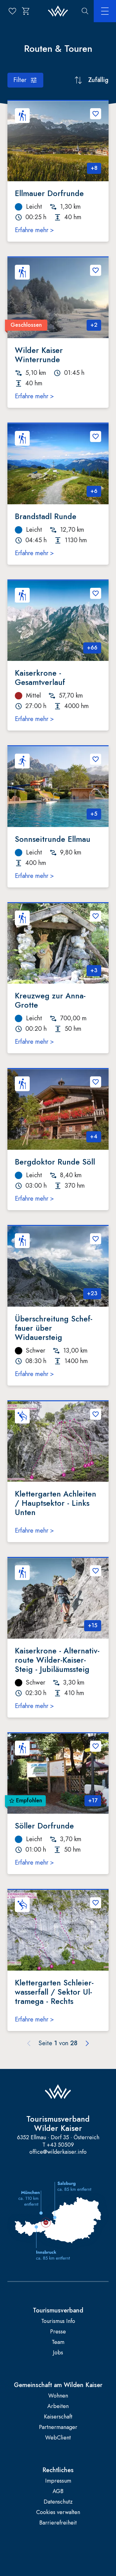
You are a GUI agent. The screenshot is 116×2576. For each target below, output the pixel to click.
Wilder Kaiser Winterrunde (39, 355)
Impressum (58, 2481)
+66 (92, 648)
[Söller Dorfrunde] (58, 1774)
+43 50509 (60, 2145)
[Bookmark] (96, 114)
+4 (94, 1136)
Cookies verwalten (58, 2512)
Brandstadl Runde (46, 516)
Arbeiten (58, 2406)
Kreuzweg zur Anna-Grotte (50, 1000)
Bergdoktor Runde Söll (55, 1162)
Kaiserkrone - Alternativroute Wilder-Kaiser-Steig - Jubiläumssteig (57, 1660)
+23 (92, 1293)
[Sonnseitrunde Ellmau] (58, 787)
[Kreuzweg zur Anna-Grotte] (58, 944)
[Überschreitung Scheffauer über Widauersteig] (58, 1266)
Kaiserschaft (58, 2417)
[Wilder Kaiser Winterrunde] (58, 298)
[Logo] (58, 11)
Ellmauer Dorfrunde (49, 193)
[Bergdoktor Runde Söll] (58, 1109)
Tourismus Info (58, 2321)
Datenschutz (58, 2502)
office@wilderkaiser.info (58, 2152)
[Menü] (105, 11)
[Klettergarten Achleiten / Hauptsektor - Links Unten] (58, 1442)
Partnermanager (58, 2427)
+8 (94, 168)
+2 (94, 325)
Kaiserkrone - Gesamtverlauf (40, 678)
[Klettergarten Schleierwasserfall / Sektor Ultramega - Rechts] (58, 1930)
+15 (93, 1625)
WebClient (58, 2438)
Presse (58, 2332)
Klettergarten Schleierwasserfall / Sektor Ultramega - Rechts (54, 1992)
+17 (93, 1800)
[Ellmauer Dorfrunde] (58, 141)
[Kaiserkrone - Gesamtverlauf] (58, 621)
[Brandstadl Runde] (58, 464)
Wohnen (58, 2396)
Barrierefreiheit (58, 2523)
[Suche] (85, 11)
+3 (94, 970)
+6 (94, 491)
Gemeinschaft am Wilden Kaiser (58, 2385)
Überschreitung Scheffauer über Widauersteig (54, 1328)
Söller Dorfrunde (44, 1826)
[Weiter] (87, 2043)
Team (58, 2342)
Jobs (58, 2353)
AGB (58, 2491)
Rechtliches (58, 2470)
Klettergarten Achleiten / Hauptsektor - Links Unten (56, 1503)
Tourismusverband (58, 2311)
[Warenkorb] (26, 11)
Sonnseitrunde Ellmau (53, 839)
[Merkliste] (12, 11)
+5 (94, 814)
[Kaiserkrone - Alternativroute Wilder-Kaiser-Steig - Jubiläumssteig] (58, 1598)
